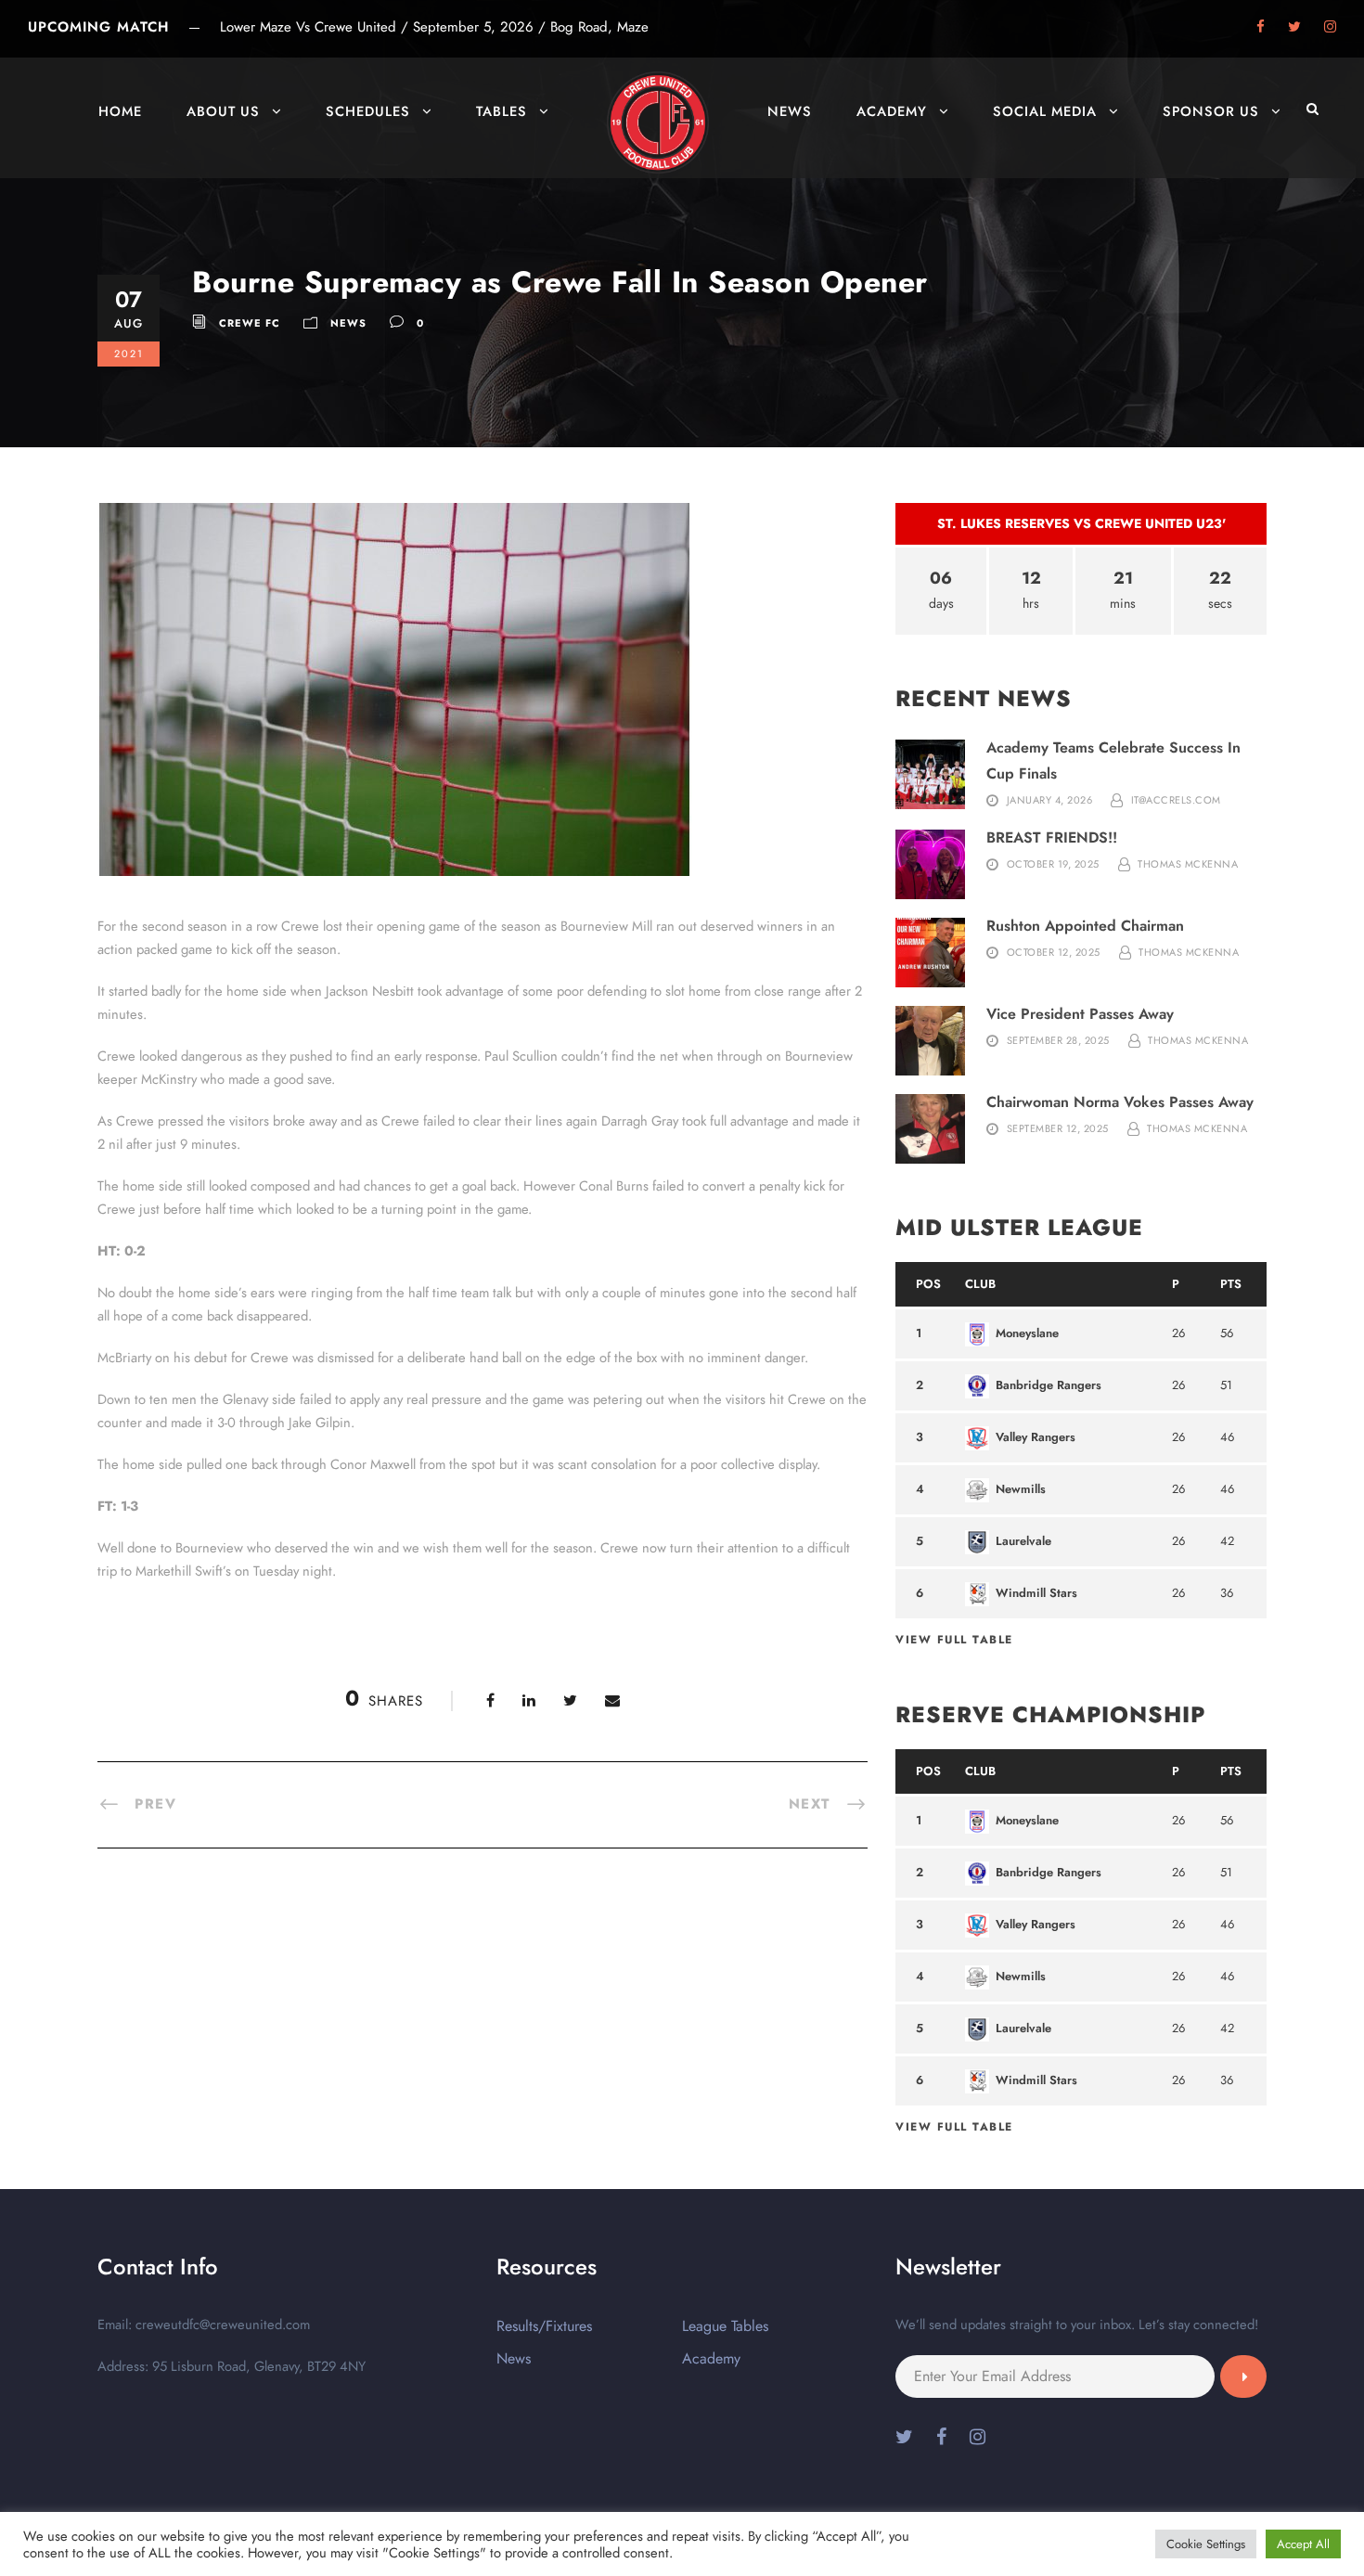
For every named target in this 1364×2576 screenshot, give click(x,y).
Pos (928, 1284)
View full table (954, 1640)
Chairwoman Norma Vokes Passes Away (1120, 1102)
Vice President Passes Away (1080, 1014)
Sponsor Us (1211, 111)
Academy (892, 111)
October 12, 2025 (1054, 952)
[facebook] (1261, 27)
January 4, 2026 (1050, 800)
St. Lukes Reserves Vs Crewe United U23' (1081, 523)
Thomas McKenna (1188, 864)
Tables (502, 111)
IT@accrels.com (1176, 800)
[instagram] (1330, 27)
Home (120, 111)
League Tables (725, 2326)
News (790, 111)
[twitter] (1294, 27)
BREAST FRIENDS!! (1052, 837)
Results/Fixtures (544, 2326)
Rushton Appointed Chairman (1085, 926)
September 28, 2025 (1058, 1040)
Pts (1231, 1284)
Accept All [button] (1303, 2544)
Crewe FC (250, 323)
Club (980, 1284)
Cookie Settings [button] (1206, 2544)
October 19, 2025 (1053, 864)
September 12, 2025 (1058, 1128)
